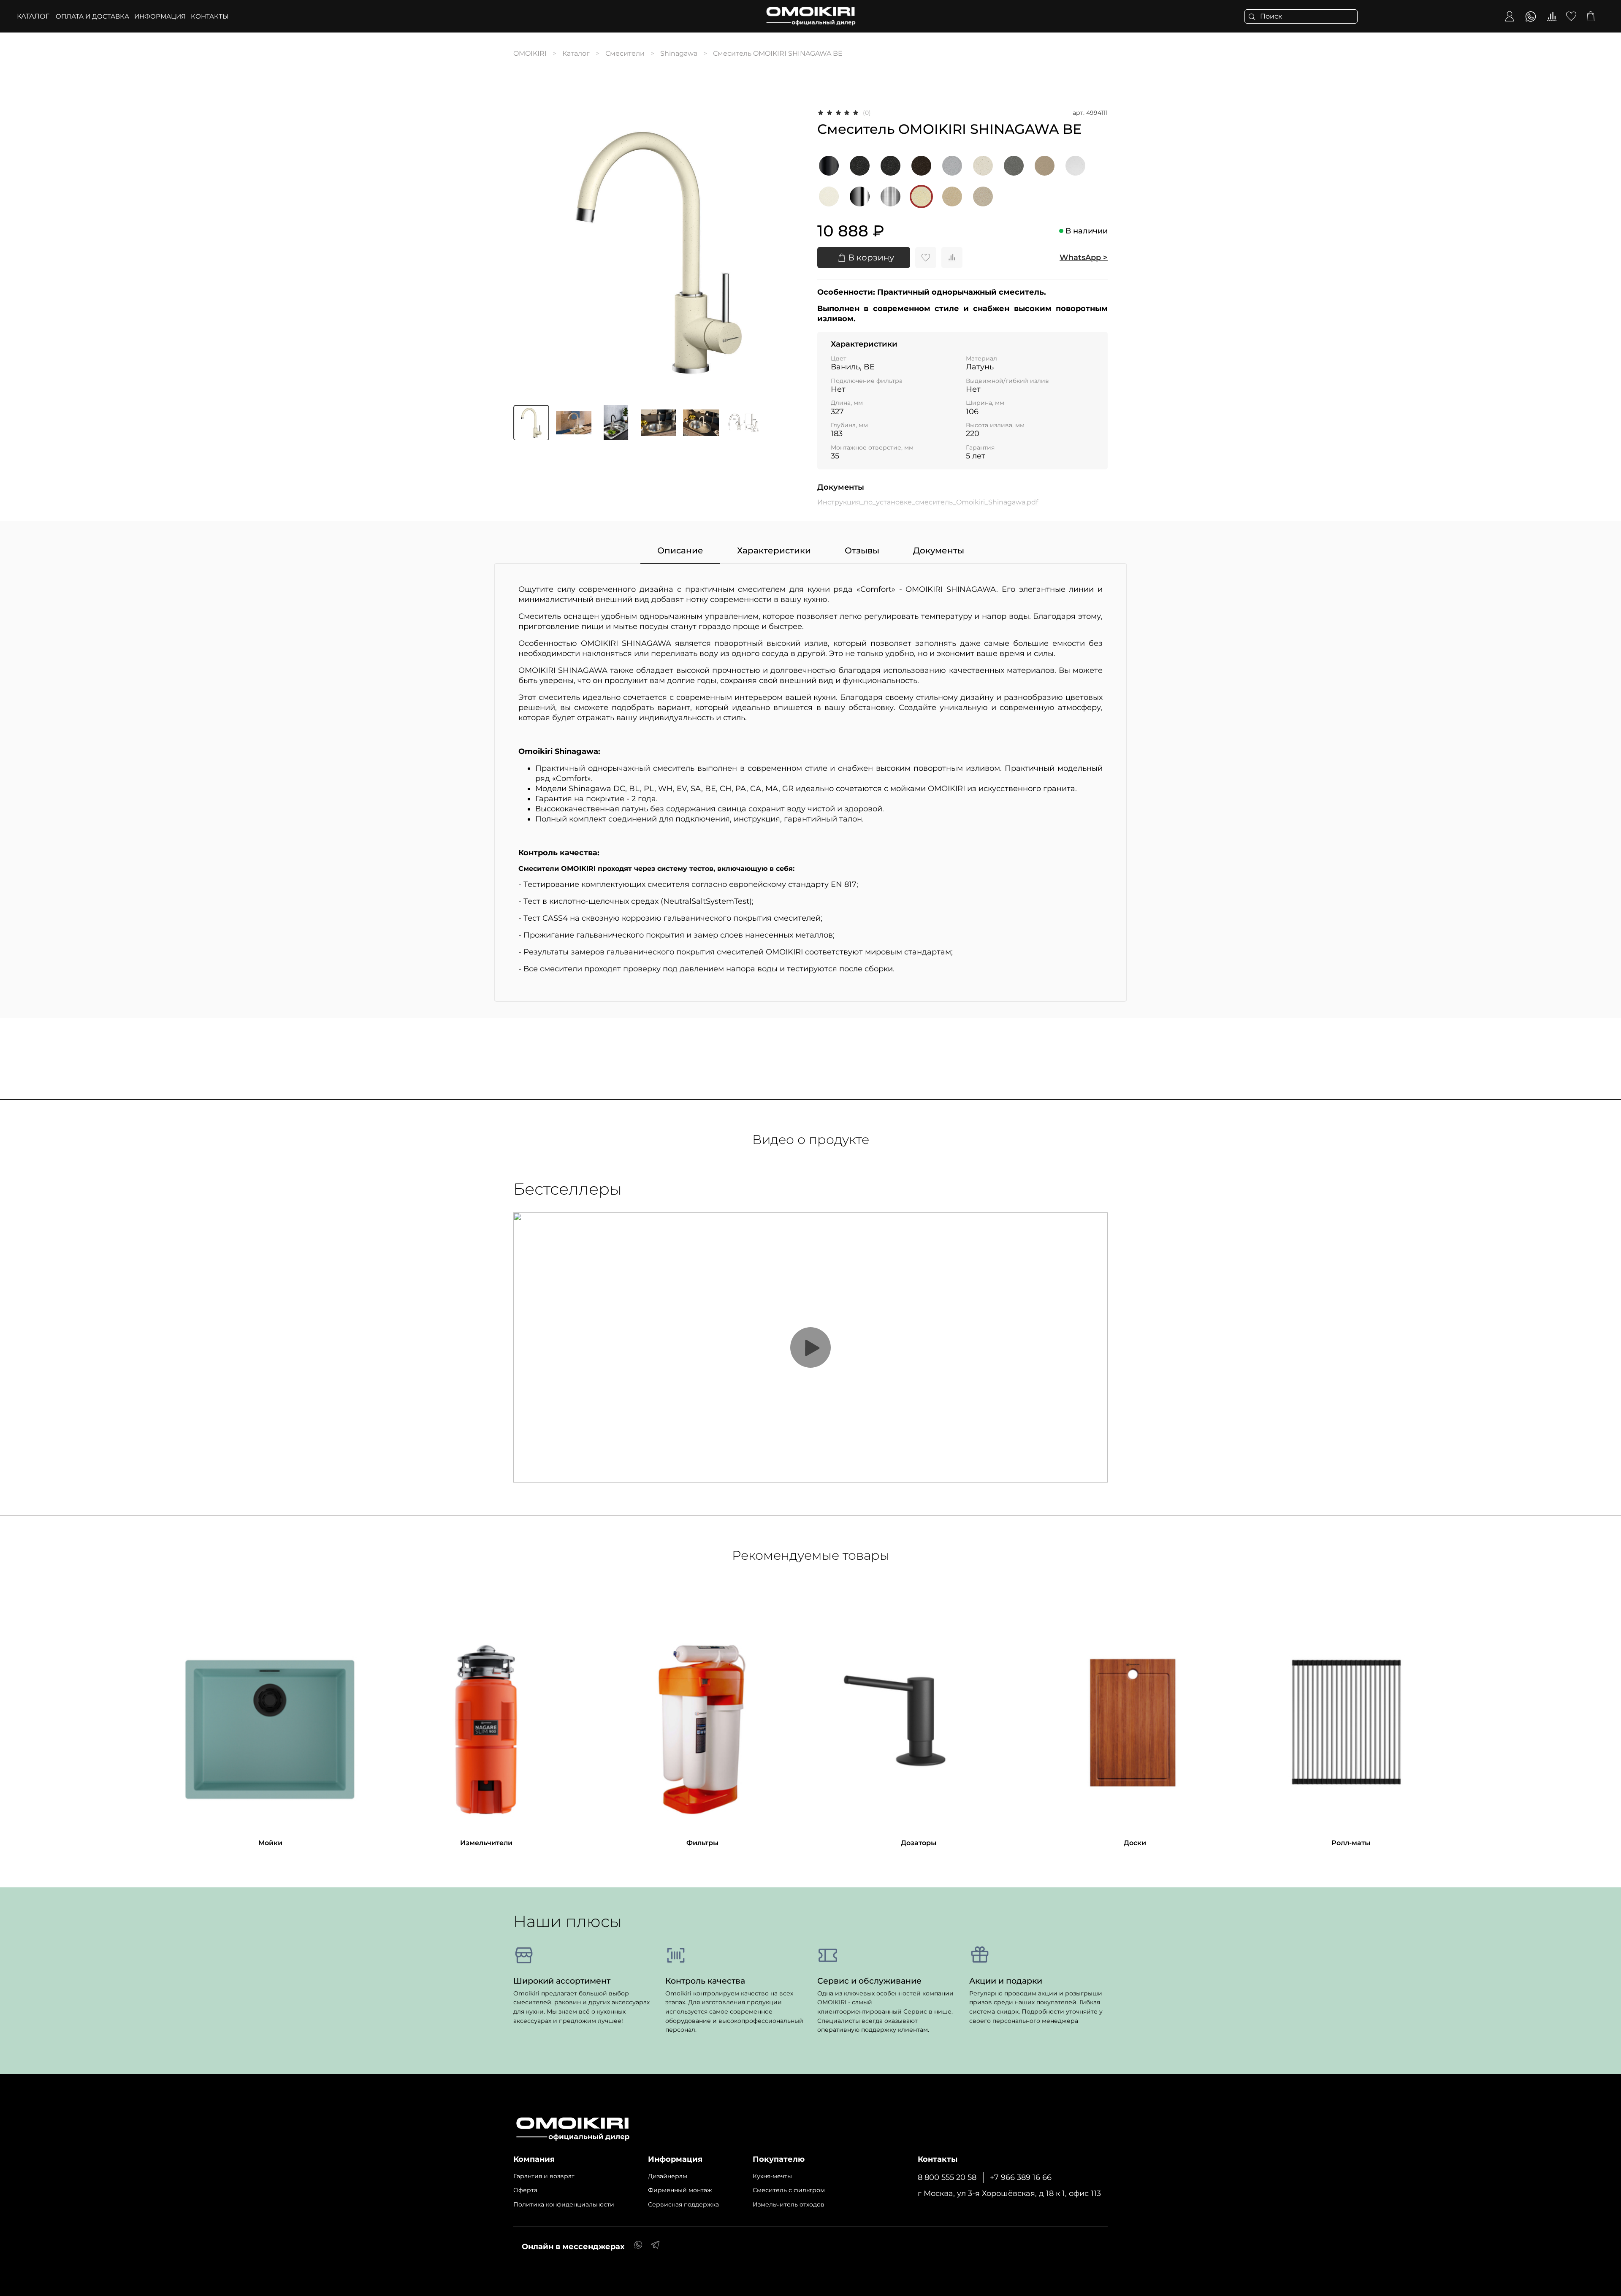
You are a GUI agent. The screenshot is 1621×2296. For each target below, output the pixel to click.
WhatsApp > (1084, 258)
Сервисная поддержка (683, 2204)
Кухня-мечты (772, 2176)
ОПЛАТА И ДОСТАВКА (92, 16)
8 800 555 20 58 (947, 2177)
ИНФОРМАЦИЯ (160, 16)
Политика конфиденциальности (564, 2204)
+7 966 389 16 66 (1021, 2177)
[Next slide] (790, 253)
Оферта (525, 2190)
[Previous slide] (527, 253)
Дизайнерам (668, 2176)
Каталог (33, 16)
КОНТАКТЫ (210, 16)
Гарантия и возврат (544, 2176)
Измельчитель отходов (789, 2204)
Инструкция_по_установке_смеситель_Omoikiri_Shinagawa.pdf (928, 502)
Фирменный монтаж (680, 2190)
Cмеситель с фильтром (789, 2190)
